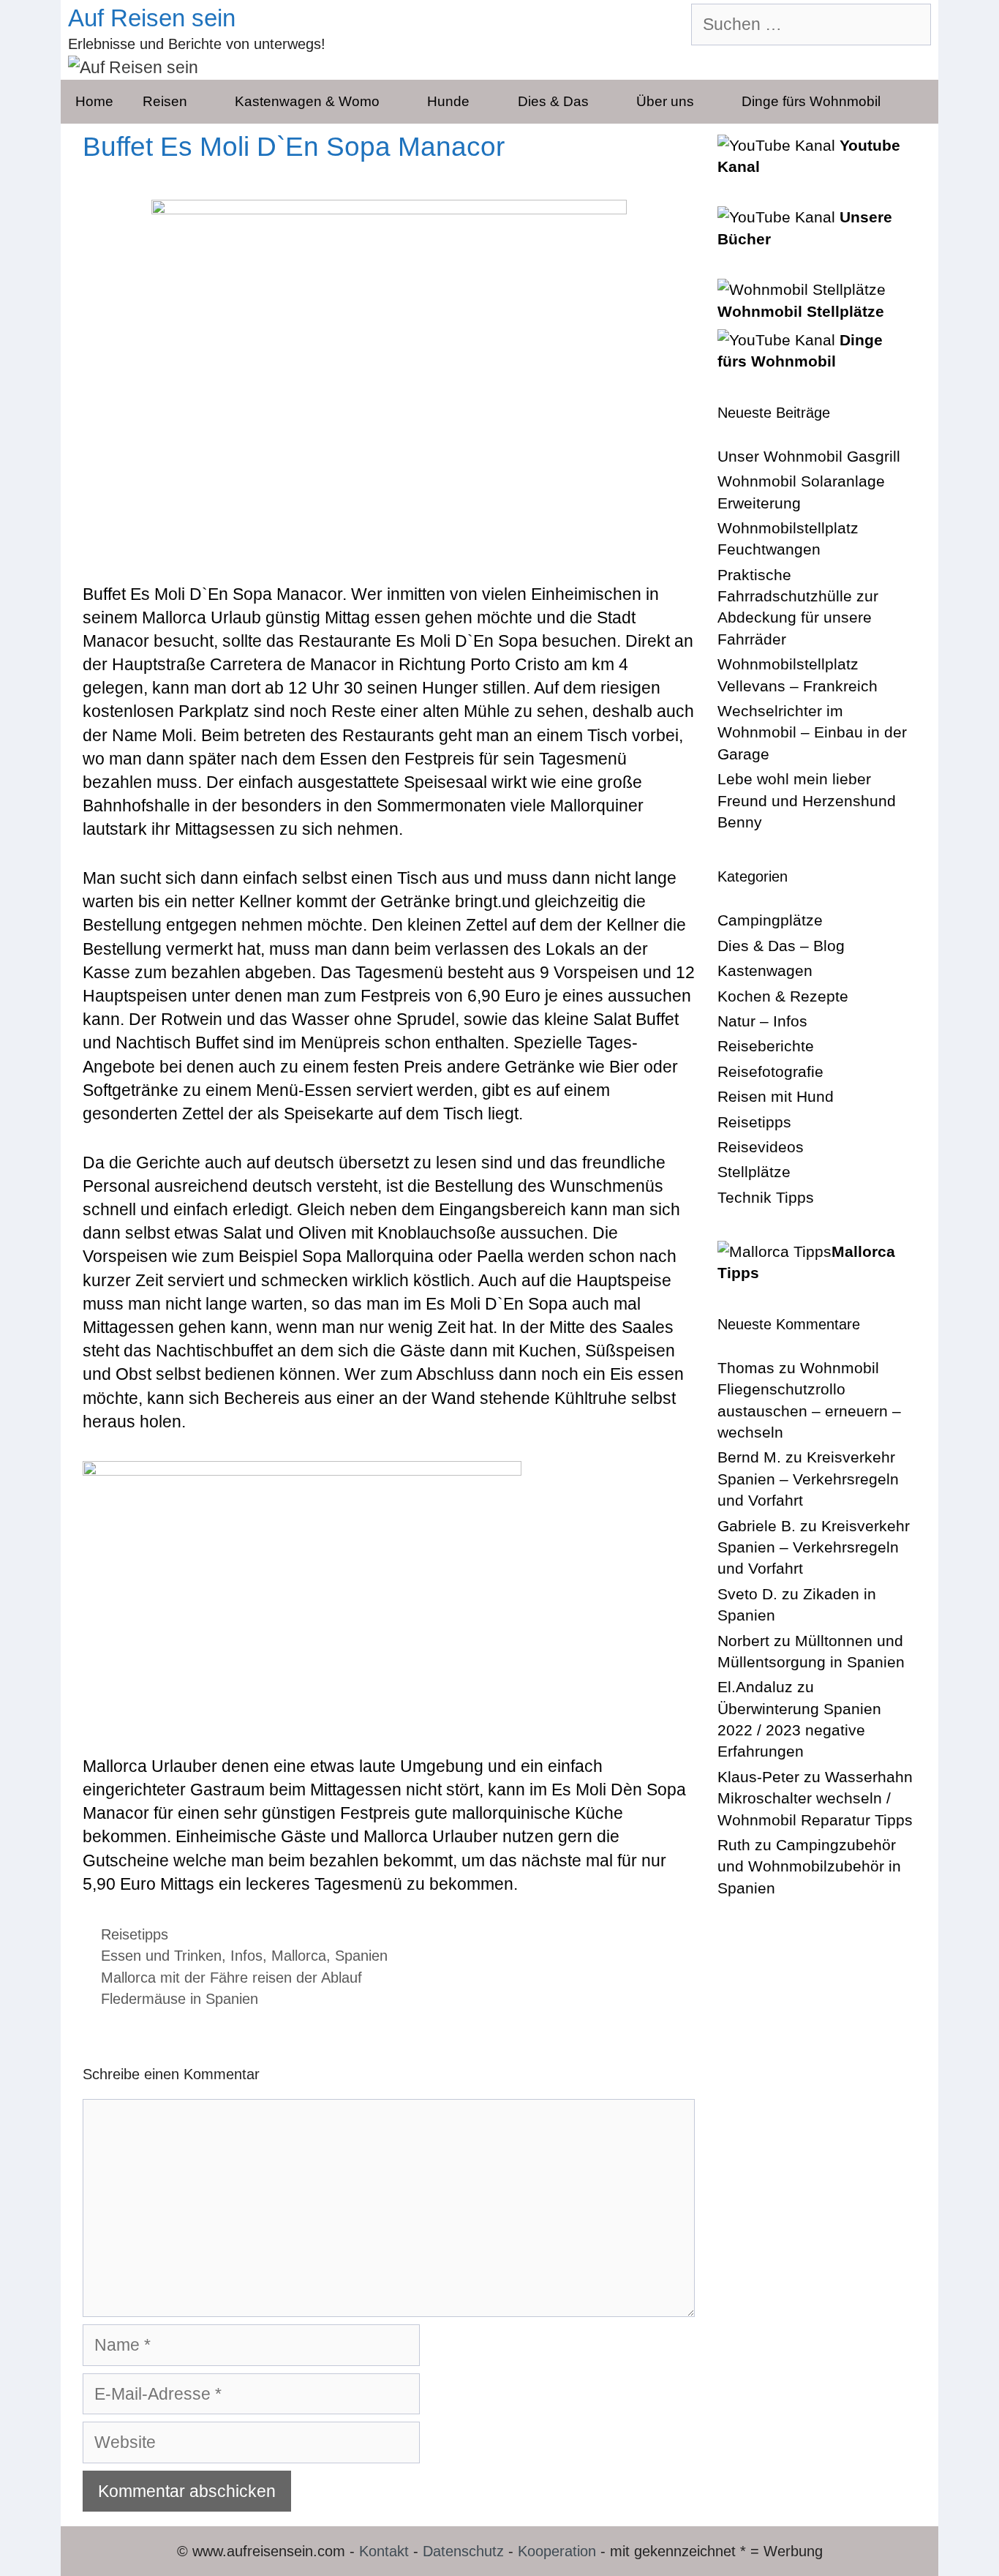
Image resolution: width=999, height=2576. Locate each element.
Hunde (448, 101)
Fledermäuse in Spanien (180, 1999)
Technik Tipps (766, 1197)
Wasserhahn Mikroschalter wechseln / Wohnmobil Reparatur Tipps (815, 1798)
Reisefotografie (770, 1071)
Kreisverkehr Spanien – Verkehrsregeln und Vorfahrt (808, 1479)
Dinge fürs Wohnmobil (811, 101)
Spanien (361, 1956)
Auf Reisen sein (152, 18)
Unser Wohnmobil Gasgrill (809, 456)
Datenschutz (463, 2551)
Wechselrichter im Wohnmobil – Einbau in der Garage (812, 732)
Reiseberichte (766, 1046)
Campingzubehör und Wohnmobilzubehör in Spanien (809, 1866)
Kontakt (384, 2551)
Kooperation (557, 2551)
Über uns (665, 101)
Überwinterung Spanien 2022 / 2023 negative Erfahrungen (799, 1730)
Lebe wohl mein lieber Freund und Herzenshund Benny (807, 800)
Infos (246, 1956)
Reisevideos (761, 1147)
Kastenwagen (765, 970)
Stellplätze (754, 1172)
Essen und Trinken (161, 1956)
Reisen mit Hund (776, 1096)
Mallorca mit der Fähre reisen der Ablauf (231, 1978)
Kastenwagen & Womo (307, 101)
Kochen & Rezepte (783, 996)
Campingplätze (770, 920)
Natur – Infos (762, 1021)
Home (94, 101)
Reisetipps (135, 1934)
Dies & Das (553, 101)
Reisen (165, 101)
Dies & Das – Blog (781, 946)
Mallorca (299, 1956)
